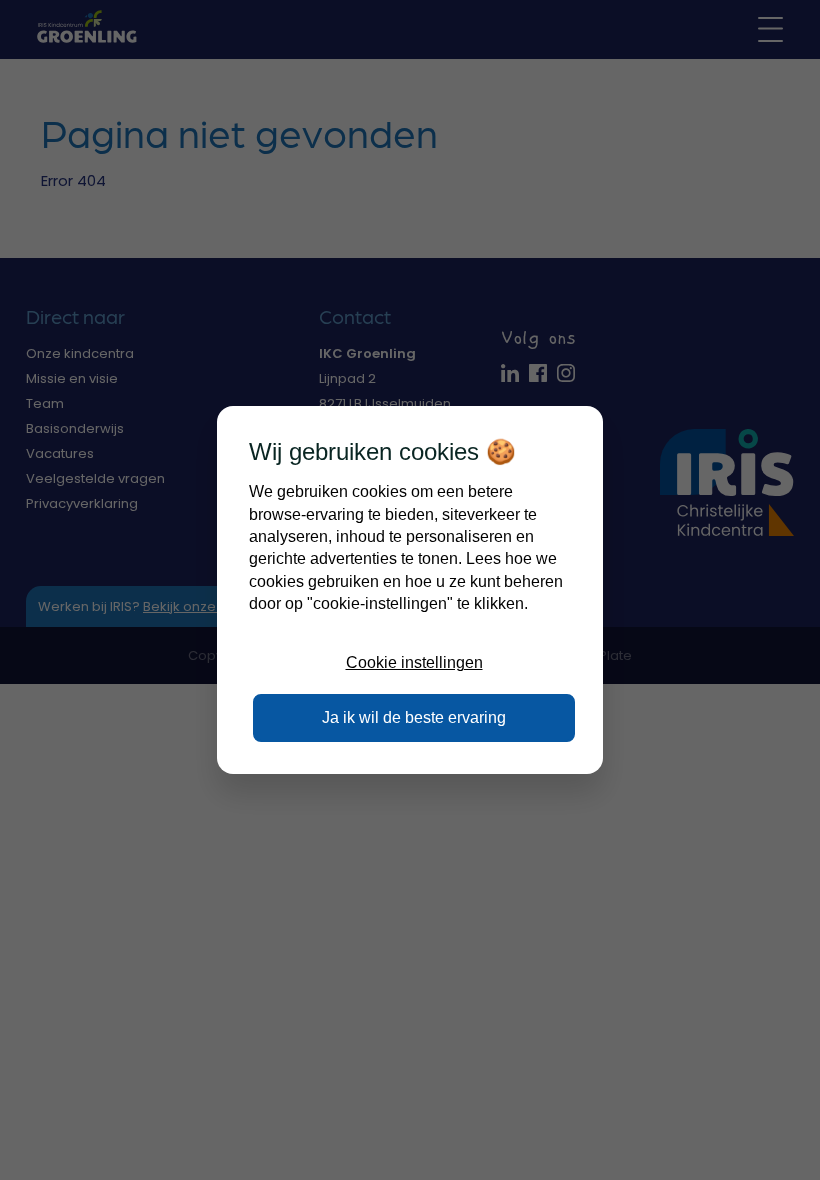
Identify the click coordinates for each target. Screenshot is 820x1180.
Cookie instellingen (414, 662)
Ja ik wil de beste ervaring (414, 717)
